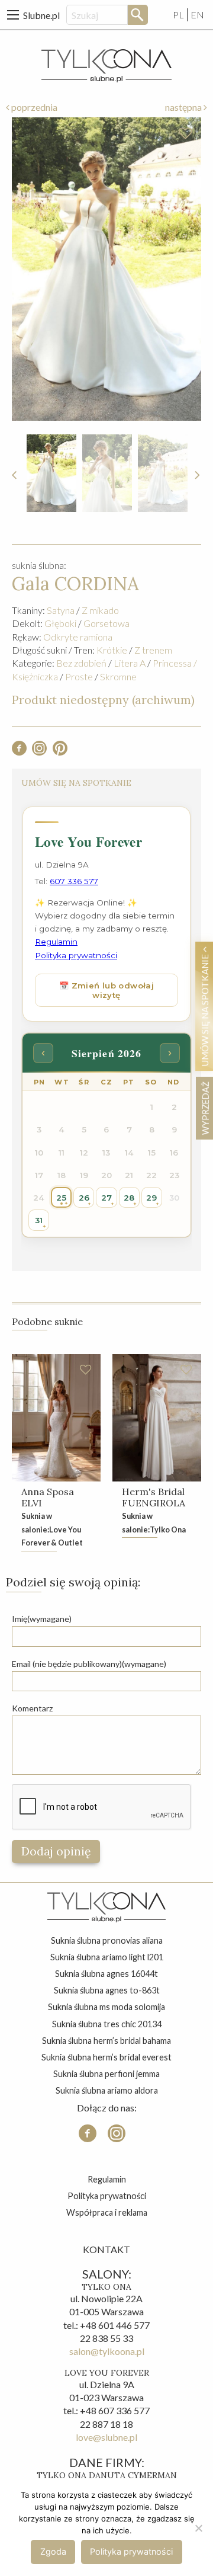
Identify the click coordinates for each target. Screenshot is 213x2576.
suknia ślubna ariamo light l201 (107, 1957)
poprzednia (33, 107)
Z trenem (153, 650)
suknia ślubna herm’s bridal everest (106, 2057)
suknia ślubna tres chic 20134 (107, 2024)
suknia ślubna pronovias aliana (107, 1940)
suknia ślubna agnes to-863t (107, 1990)
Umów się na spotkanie (205, 1009)
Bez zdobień (81, 663)
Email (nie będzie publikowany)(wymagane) (89, 1664)
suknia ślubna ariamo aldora (107, 2090)
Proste (79, 676)
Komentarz (32, 1708)
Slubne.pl (41, 15)
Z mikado (100, 610)
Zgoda (53, 2551)
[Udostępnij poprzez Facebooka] (19, 752)
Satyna (61, 610)
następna (184, 107)
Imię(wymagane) (42, 1619)
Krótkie (112, 650)
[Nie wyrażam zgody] (198, 2528)
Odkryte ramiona (78, 637)
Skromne (118, 676)
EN (197, 15)
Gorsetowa (106, 623)
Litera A (130, 663)
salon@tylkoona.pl (107, 2351)
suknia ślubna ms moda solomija (106, 2007)
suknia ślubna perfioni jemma (106, 2074)
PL (178, 15)
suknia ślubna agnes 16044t (106, 1974)
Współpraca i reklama (107, 2212)
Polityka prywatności (107, 2196)
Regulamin (107, 2179)
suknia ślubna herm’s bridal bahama (106, 2041)
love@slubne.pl (106, 2437)
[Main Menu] (13, 15)
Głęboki (60, 623)
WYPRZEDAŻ (205, 1108)
